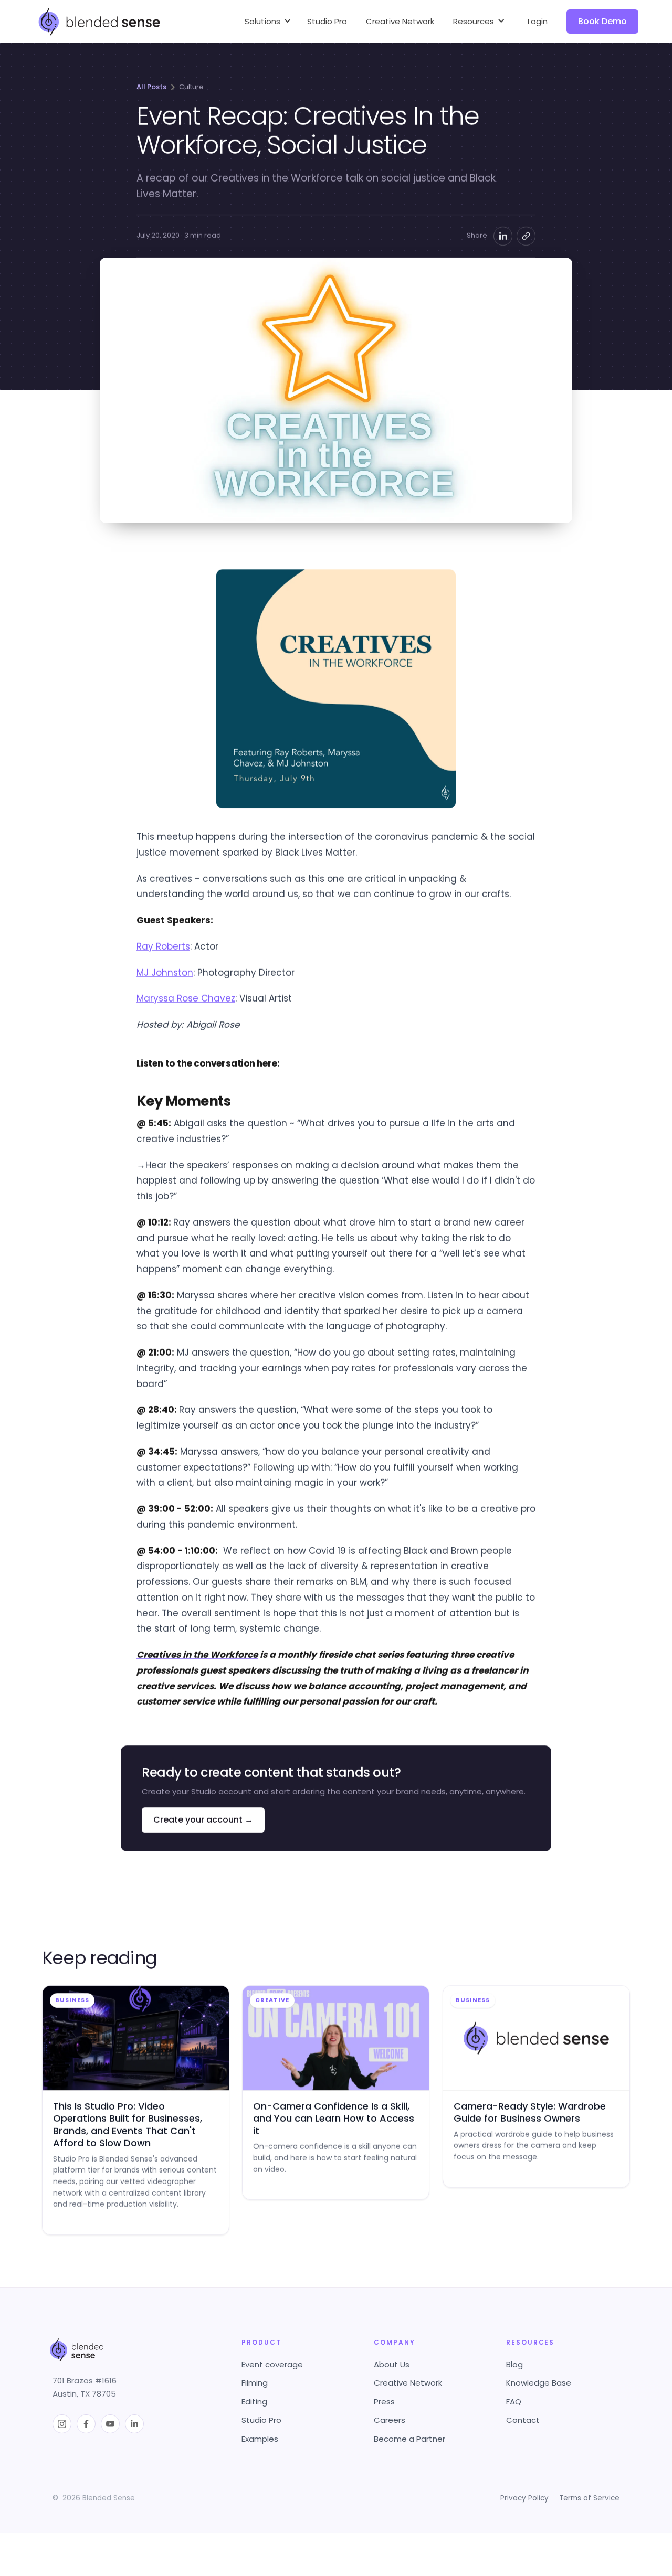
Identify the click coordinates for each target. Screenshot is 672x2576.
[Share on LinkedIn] (503, 236)
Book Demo (602, 21)
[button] (266, 22)
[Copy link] (526, 236)
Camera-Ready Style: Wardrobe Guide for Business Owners (530, 2112)
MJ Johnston (165, 972)
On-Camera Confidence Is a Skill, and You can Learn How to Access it (334, 2119)
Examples (260, 2439)
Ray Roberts (163, 946)
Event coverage (272, 2364)
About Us (392, 2364)
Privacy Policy (524, 2498)
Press (384, 2402)
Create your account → (203, 1820)
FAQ (514, 2402)
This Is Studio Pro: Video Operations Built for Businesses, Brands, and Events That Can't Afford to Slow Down (128, 2125)
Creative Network (408, 2383)
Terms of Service (589, 2498)
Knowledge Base (539, 2383)
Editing (254, 2402)
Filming (255, 2383)
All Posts (151, 87)
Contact (523, 2420)
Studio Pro (261, 2420)
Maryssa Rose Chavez (186, 998)
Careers (390, 2420)
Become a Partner (409, 2439)
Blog (514, 2364)
